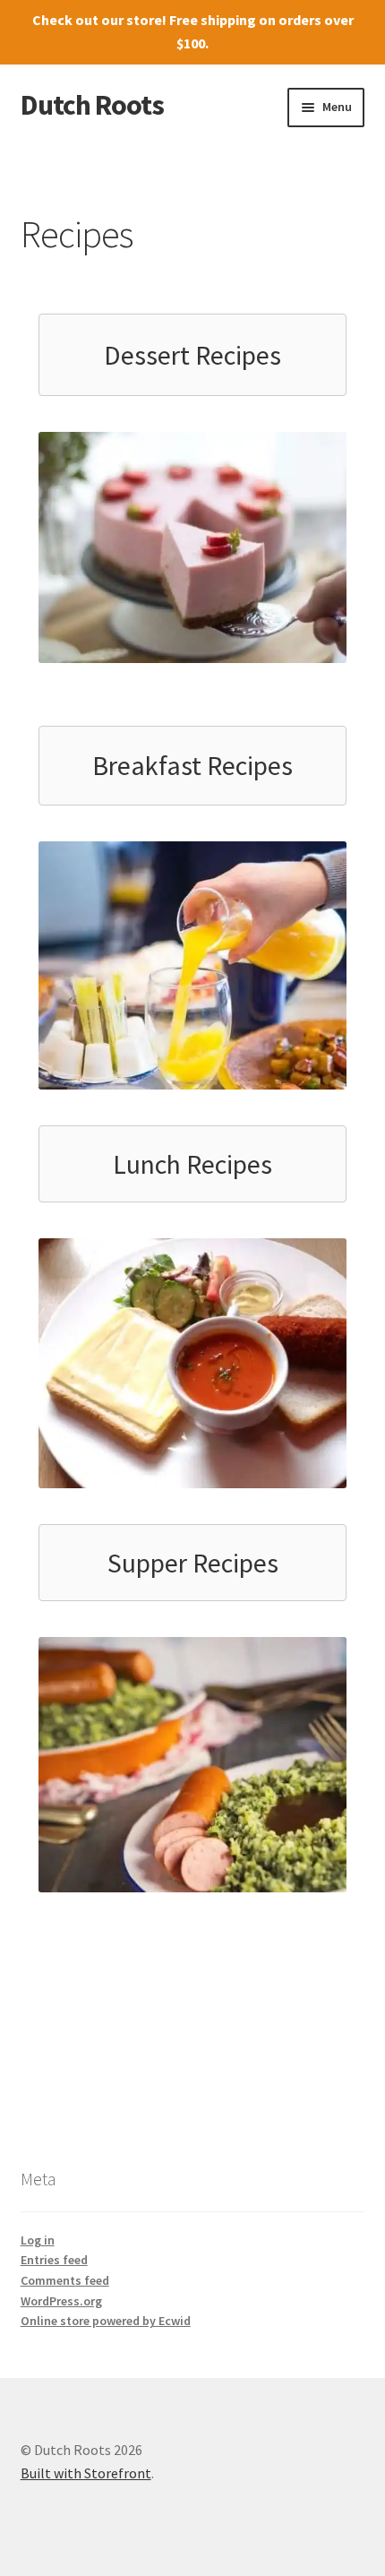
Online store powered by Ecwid (106, 2321)
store (144, 20)
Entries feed (54, 2260)
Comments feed (65, 2280)
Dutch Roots (92, 105)
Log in (38, 2240)
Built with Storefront (86, 2473)
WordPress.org (61, 2301)
